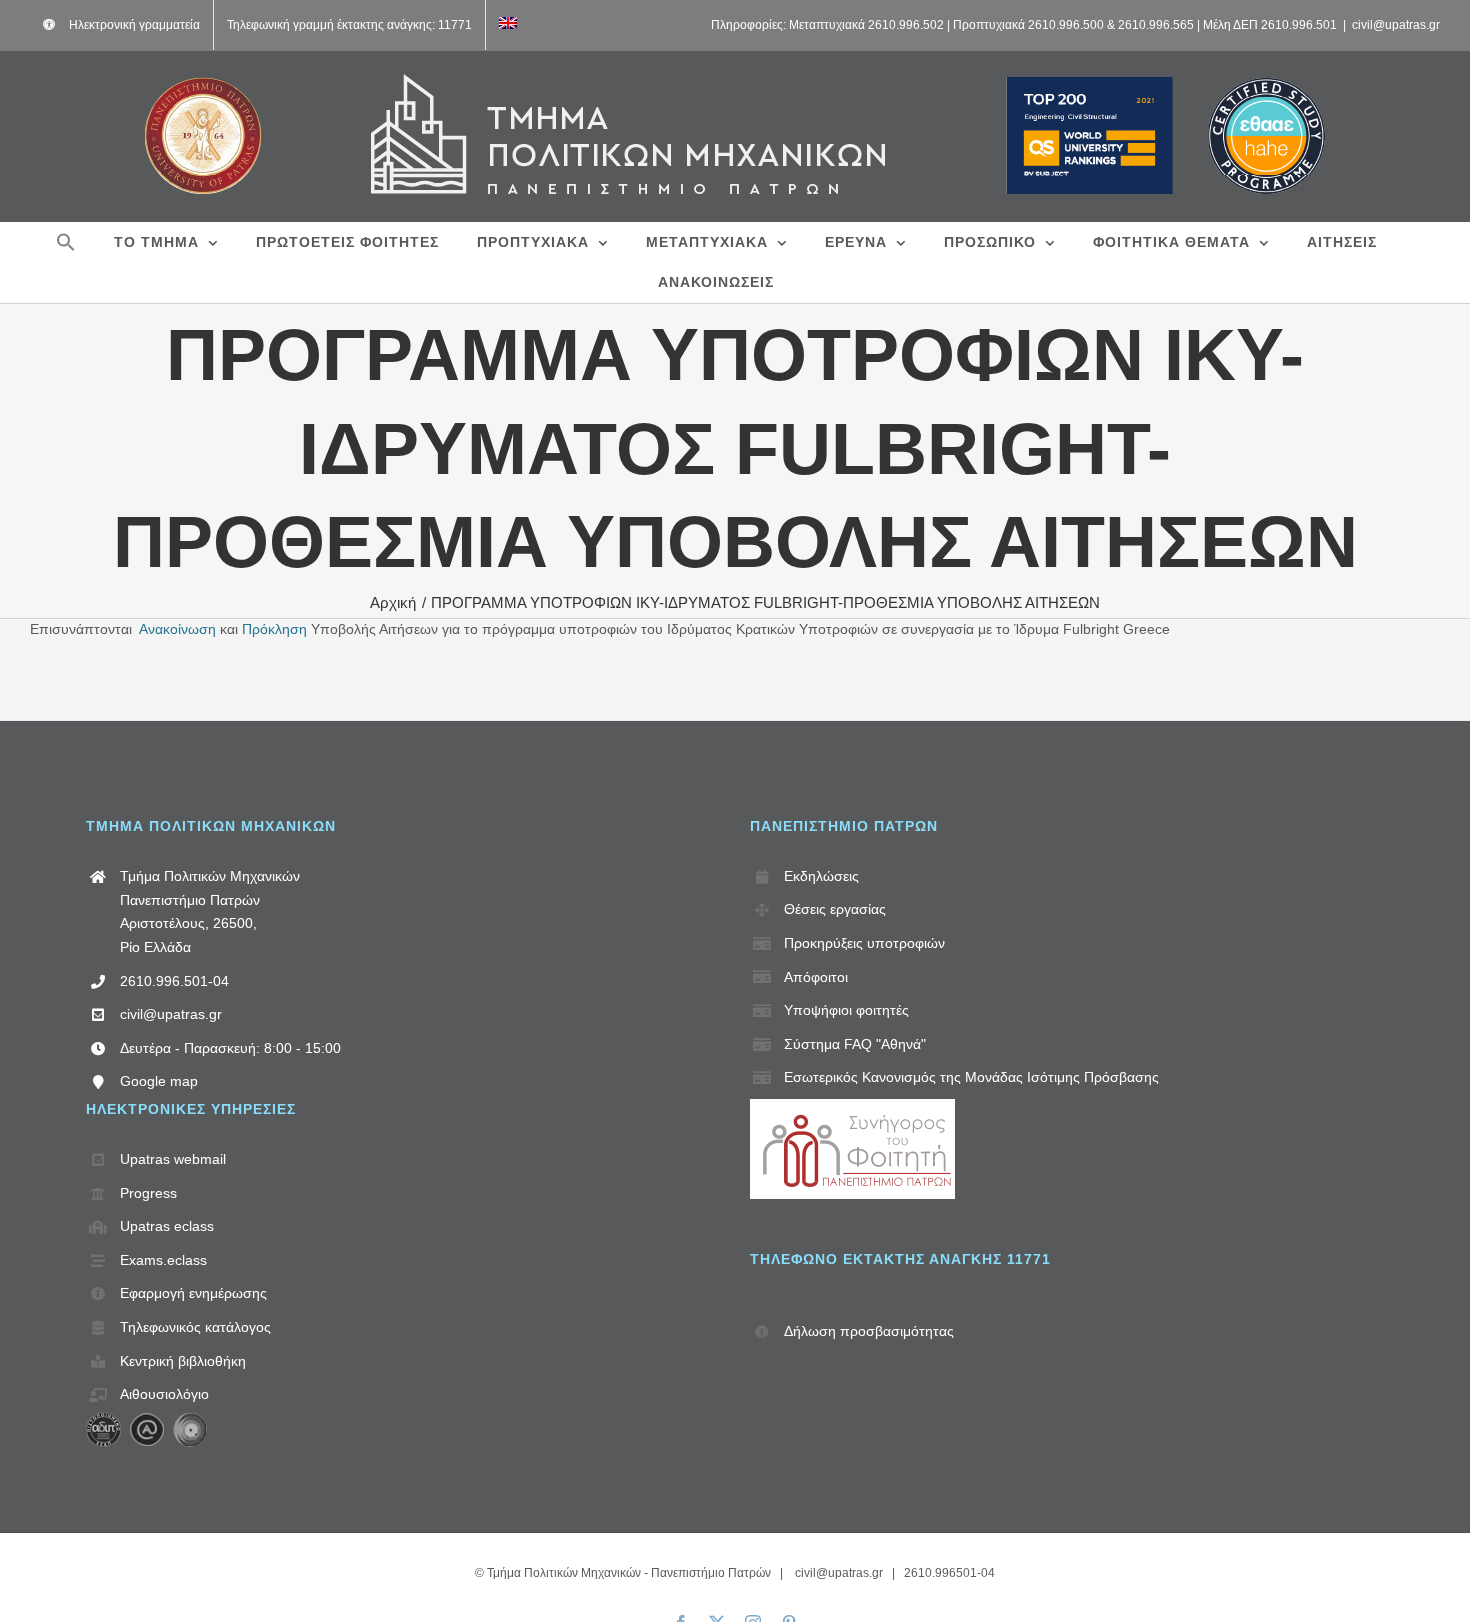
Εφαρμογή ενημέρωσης (193, 1293)
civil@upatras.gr (1396, 25)
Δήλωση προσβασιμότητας (869, 1331)
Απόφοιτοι (816, 977)
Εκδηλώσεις (821, 876)
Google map (159, 1081)
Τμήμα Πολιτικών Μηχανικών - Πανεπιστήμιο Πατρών (629, 1573)
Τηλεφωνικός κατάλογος (195, 1327)
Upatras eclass (167, 1226)
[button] (66, 242)
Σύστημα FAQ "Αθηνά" (855, 1044)
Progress (148, 1193)
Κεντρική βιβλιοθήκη (183, 1361)
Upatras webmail (173, 1159)
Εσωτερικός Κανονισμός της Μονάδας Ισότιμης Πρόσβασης (971, 1077)
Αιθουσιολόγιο (164, 1394)
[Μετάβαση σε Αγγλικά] (508, 25)
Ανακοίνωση (177, 629)
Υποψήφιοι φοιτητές (846, 1010)
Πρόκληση (274, 629)
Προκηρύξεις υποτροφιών (864, 943)
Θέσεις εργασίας (835, 909)
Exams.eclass (163, 1260)
